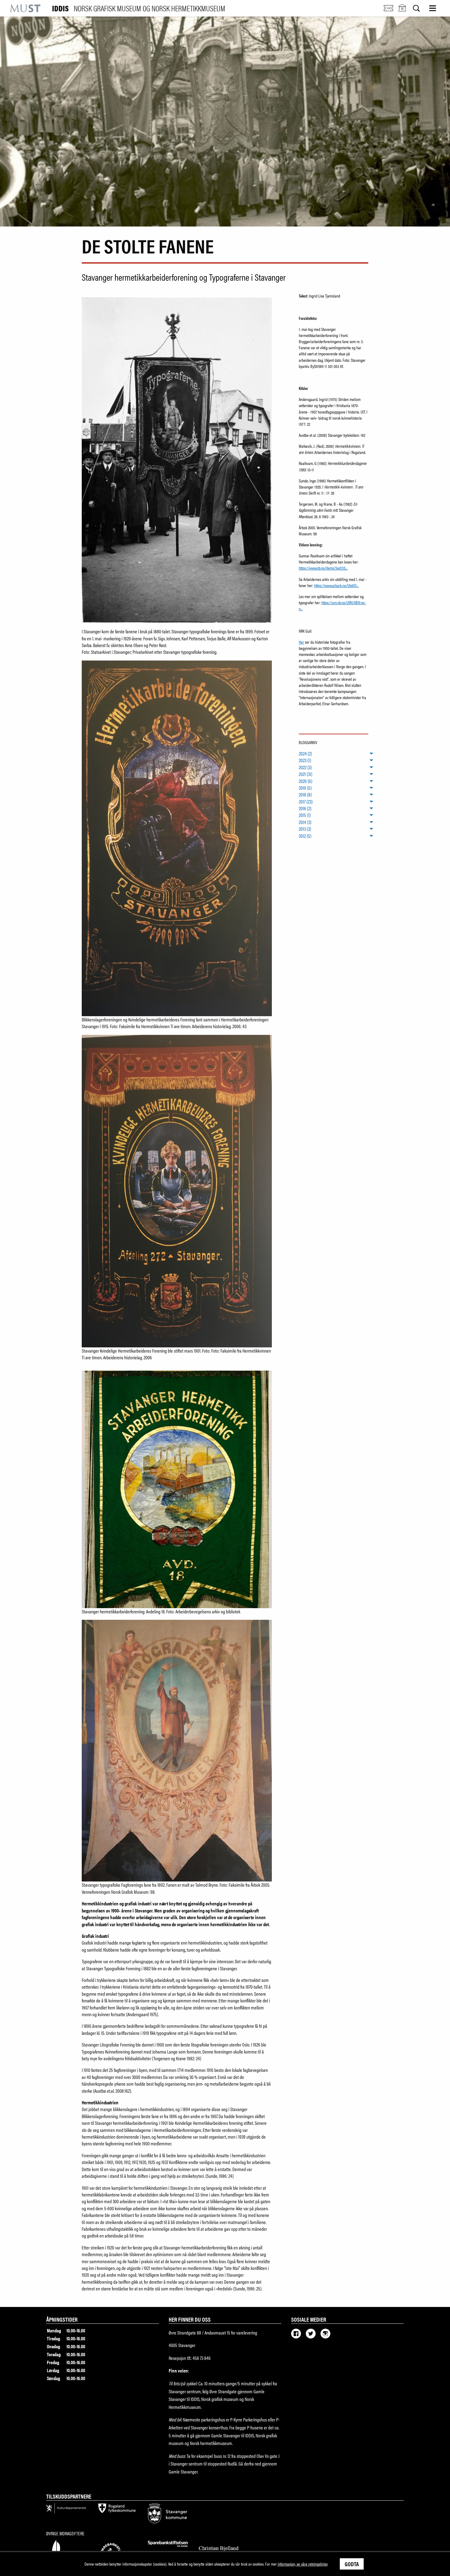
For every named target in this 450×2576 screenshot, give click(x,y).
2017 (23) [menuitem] (306, 802)
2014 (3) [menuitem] (305, 822)
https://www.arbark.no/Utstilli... (336, 585)
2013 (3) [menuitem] (305, 829)
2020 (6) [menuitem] (306, 781)
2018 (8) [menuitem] (305, 795)
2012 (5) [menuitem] (305, 836)
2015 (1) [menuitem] (305, 815)
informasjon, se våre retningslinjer (303, 2564)
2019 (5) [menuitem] (305, 788)
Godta (352, 2564)
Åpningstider (62, 2319)
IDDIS (139, 8)
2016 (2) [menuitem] (305, 808)
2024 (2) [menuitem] (305, 754)
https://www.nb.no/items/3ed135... (323, 568)
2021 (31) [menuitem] (306, 774)
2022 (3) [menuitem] (305, 767)
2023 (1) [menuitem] (305, 760)
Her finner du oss (190, 2319)
